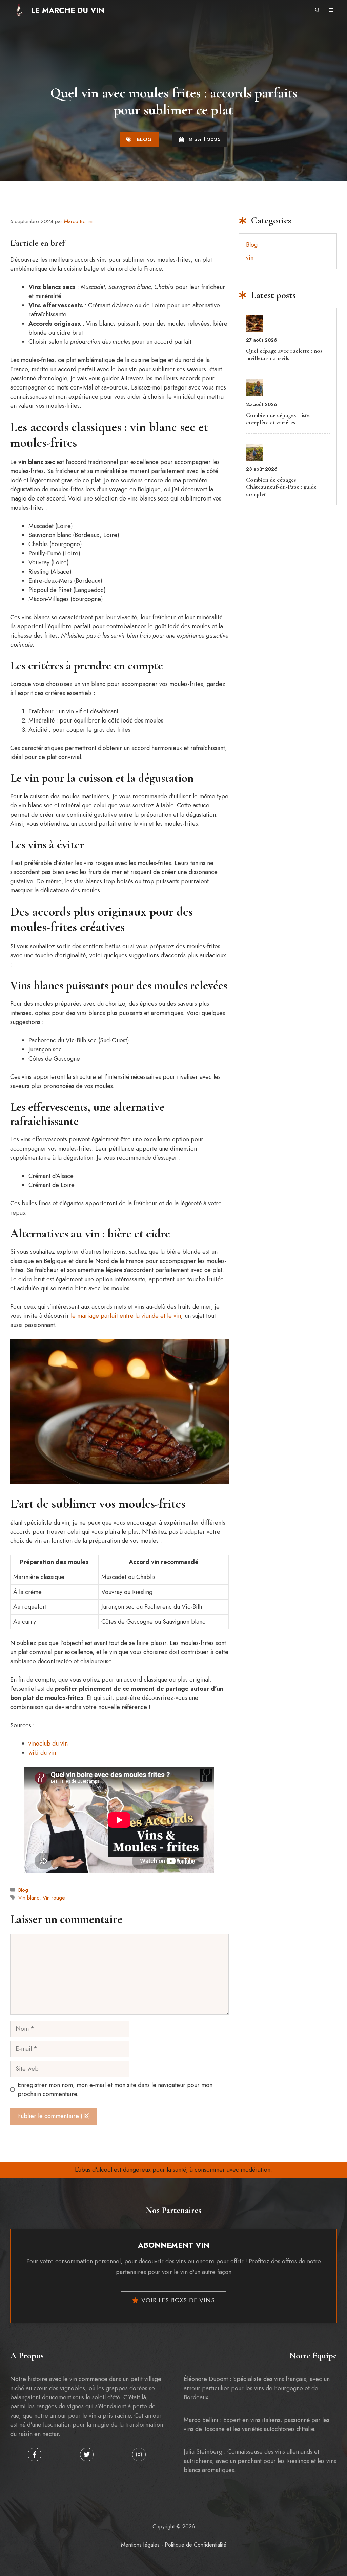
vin (250, 258)
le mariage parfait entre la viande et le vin (126, 1316)
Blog (144, 139)
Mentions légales (140, 2545)
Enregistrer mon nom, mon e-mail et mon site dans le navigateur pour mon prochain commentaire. (115, 2090)
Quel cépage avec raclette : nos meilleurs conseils (284, 354)
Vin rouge (54, 1898)
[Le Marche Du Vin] (19, 10)
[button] (317, 10)
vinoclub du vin (48, 1744)
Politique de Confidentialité (196, 2545)
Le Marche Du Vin (68, 10)
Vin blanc (29, 1898)
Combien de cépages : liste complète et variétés (278, 419)
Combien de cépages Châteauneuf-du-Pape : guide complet (281, 487)
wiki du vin (42, 1753)
